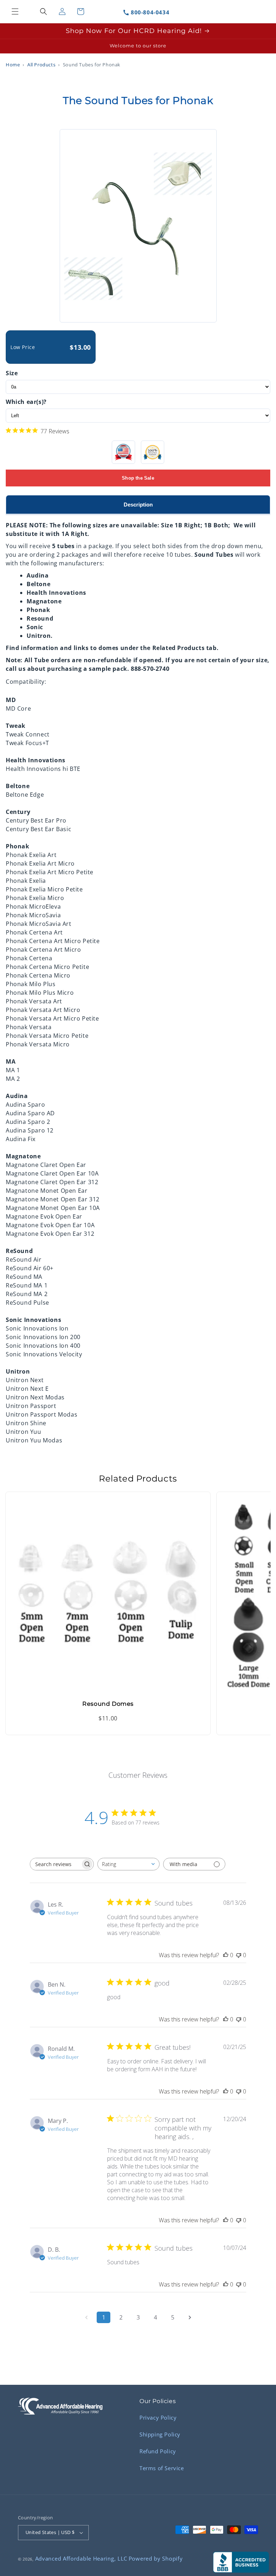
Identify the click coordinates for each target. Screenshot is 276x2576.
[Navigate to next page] (190, 2317)
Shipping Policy (160, 2434)
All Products (41, 65)
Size (12, 373)
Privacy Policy (158, 2417)
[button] (15, 11)
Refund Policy (158, 2451)
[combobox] (128, 1864)
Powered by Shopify (156, 2558)
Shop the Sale (138, 478)
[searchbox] (55, 1864)
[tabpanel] (138, 979)
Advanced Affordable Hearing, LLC (81, 2558)
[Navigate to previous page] (86, 2317)
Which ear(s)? (26, 402)
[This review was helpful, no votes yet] (226, 1955)
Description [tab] (138, 505)
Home (13, 65)
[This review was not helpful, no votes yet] (239, 1955)
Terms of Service (162, 2468)
